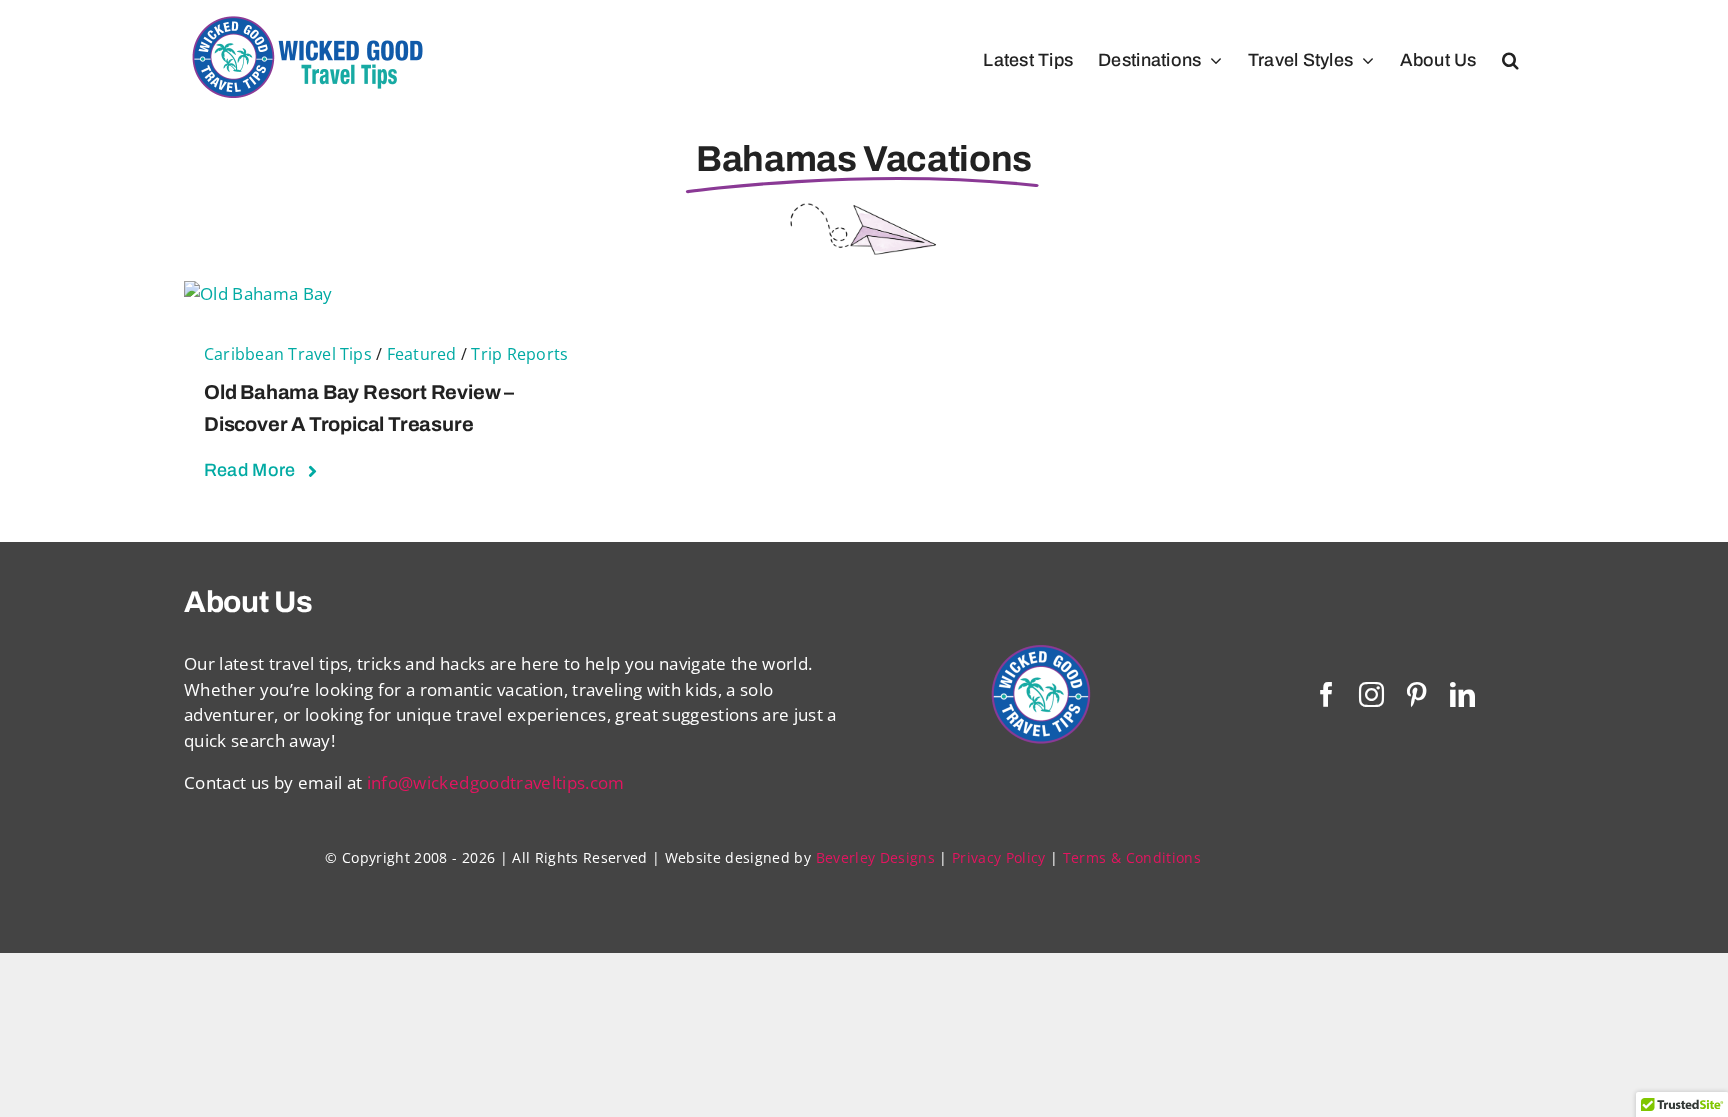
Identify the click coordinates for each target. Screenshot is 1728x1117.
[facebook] (1326, 694)
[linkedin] (1462, 694)
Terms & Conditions (1132, 857)
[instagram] (1371, 694)
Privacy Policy (999, 857)
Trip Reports (519, 354)
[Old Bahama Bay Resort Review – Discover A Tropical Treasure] (258, 293)
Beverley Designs (875, 857)
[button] (1510, 60)
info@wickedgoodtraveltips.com (496, 782)
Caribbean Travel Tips (288, 354)
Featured (422, 354)
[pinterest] (1416, 694)
